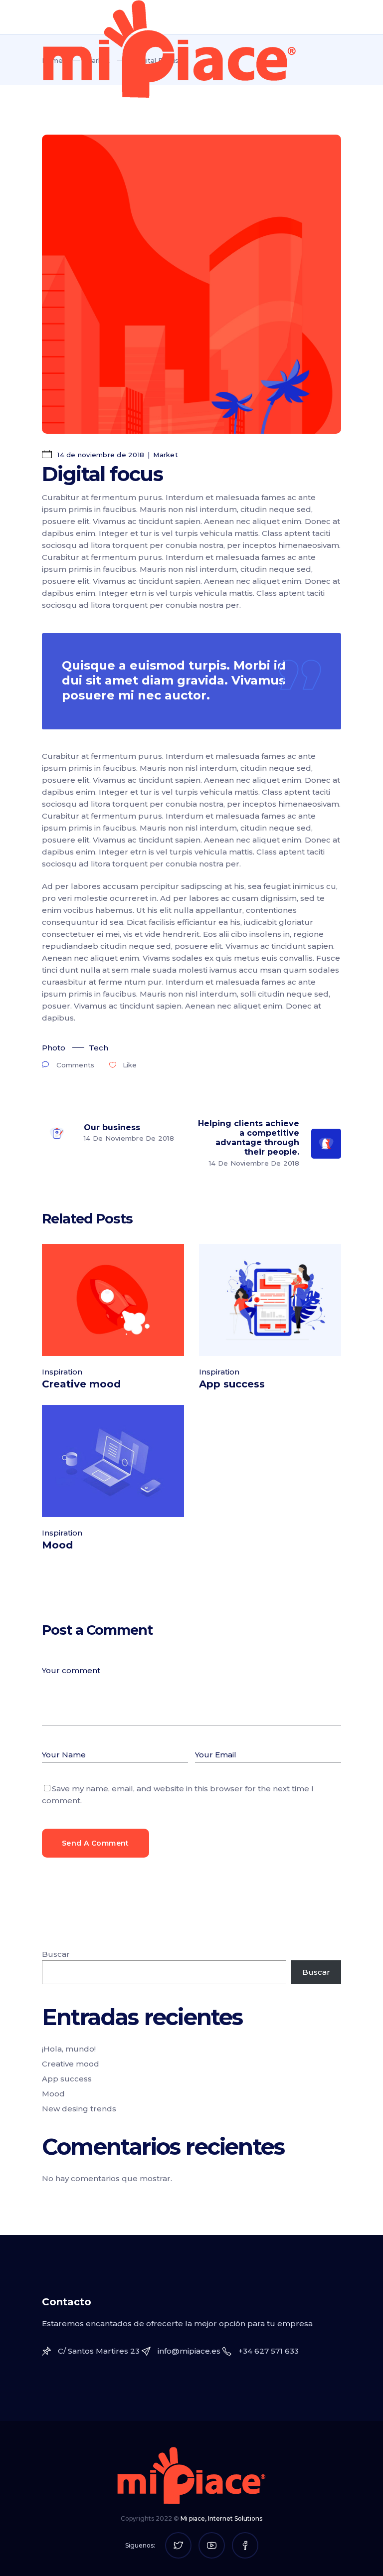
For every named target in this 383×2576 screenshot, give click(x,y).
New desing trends (79, 2109)
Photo (54, 1048)
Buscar (56, 1954)
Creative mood (81, 1384)
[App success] (270, 1300)
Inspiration (62, 1372)
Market (166, 455)
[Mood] (113, 1461)
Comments (75, 1065)
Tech (98, 1048)
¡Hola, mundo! (69, 2049)
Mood (57, 1545)
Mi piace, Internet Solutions (221, 2518)
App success (232, 1384)
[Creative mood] (113, 1300)
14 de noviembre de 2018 (100, 455)
